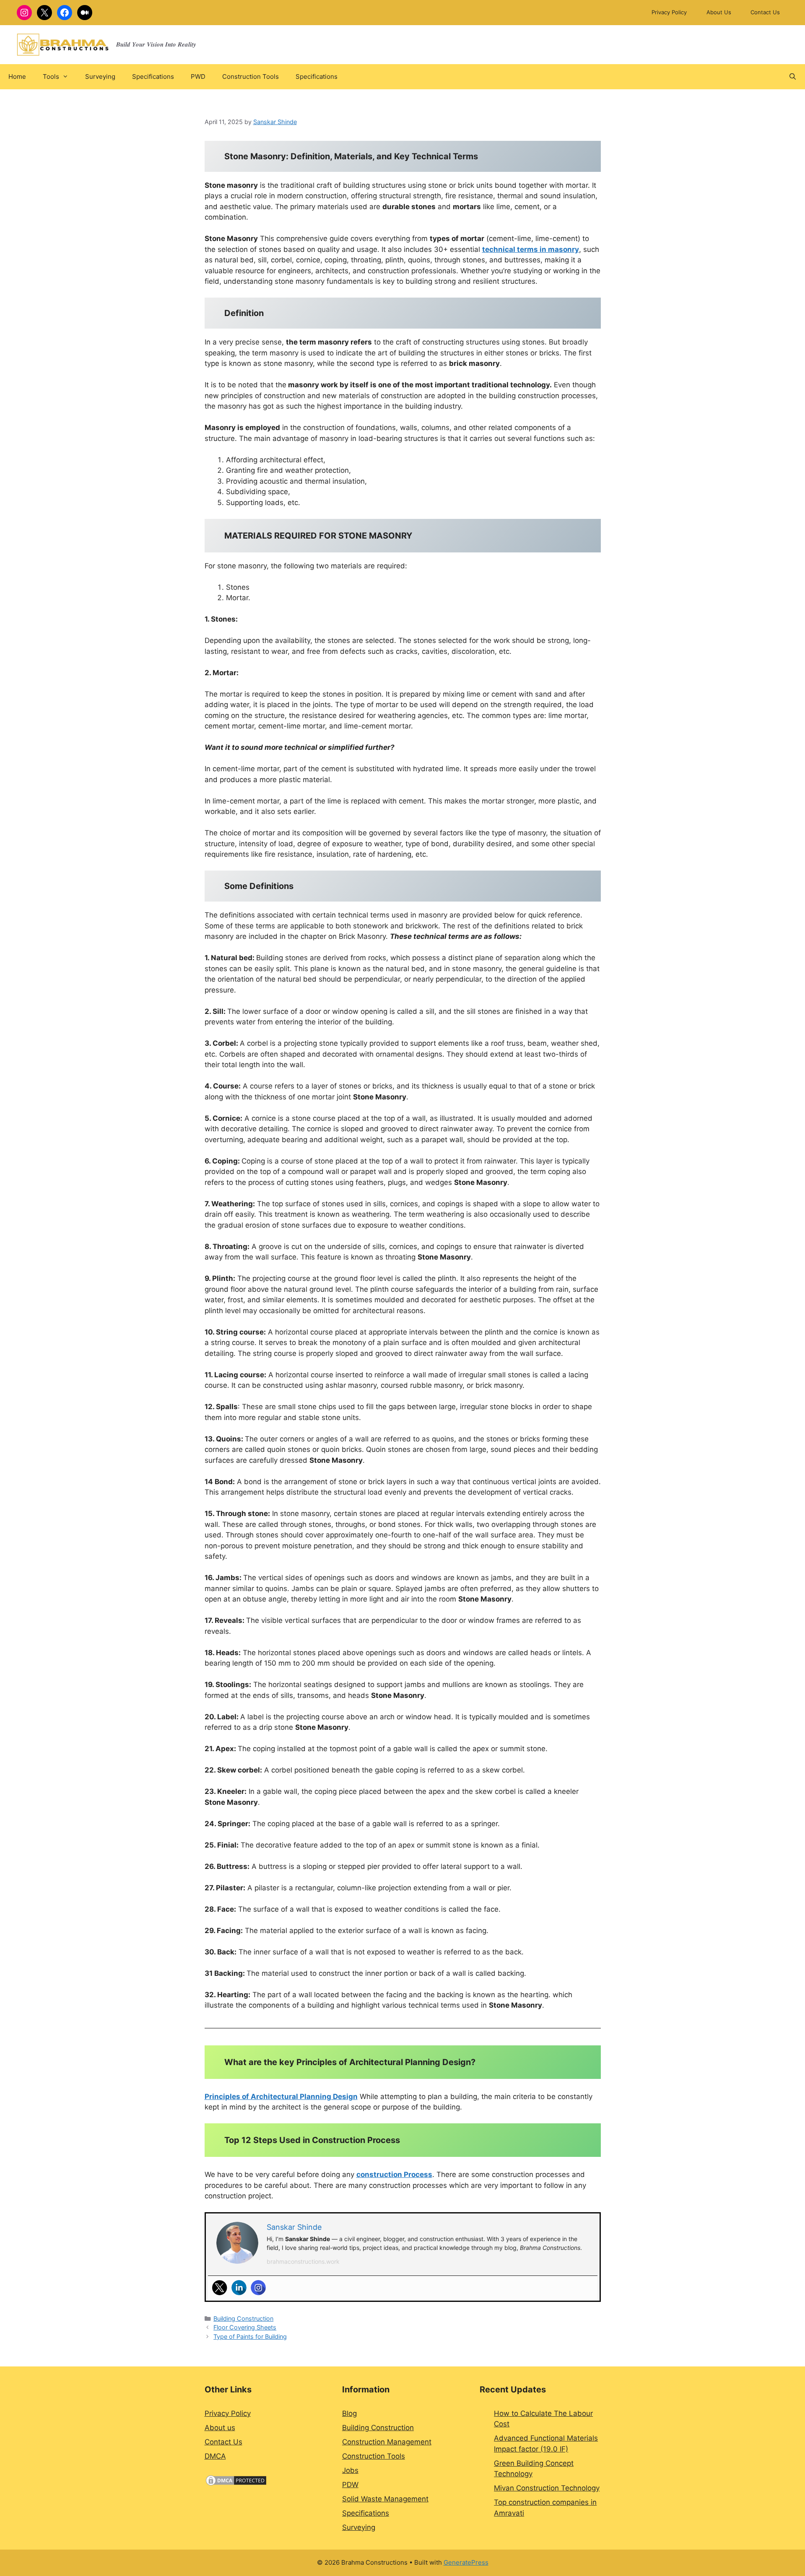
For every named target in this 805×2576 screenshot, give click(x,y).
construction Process (394, 2174)
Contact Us (765, 12)
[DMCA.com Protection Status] (236, 2484)
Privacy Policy (669, 12)
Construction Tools (251, 76)
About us (220, 2428)
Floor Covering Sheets (245, 2327)
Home (17, 76)
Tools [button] (51, 76)
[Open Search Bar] (793, 77)
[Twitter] (220, 2288)
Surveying (100, 76)
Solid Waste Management (385, 2499)
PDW (350, 2485)
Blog (349, 2413)
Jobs (350, 2470)
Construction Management (387, 2442)
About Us (719, 12)
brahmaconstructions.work (303, 2261)
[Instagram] (258, 2288)
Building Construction (243, 2318)
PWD (198, 76)
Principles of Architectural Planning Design (281, 2097)
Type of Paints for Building (250, 2336)
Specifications (153, 76)
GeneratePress (466, 2562)
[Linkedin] (239, 2288)
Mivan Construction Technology (547, 2488)
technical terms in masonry (531, 249)
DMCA (215, 2456)
